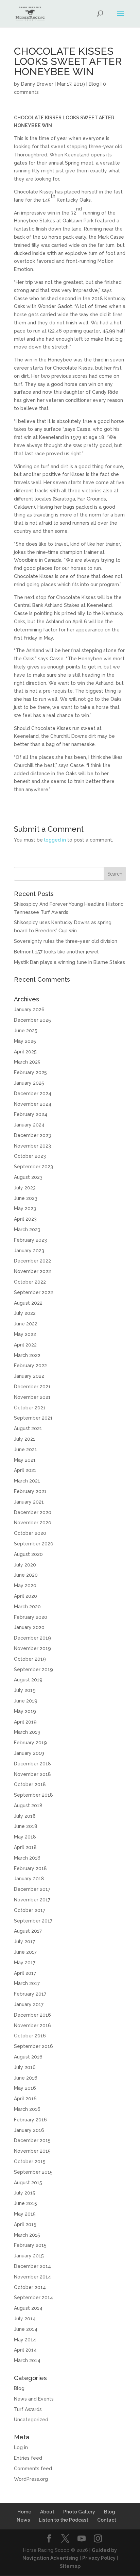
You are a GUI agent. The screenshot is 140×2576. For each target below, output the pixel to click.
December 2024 (33, 1094)
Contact (107, 2520)
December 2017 (32, 1889)
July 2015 (25, 2193)
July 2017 (24, 1942)
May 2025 (25, 1041)
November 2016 (32, 2026)
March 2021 (27, 1481)
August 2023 (28, 1177)
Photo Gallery (79, 2512)
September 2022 (33, 1292)
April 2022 (25, 1345)
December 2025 (32, 1020)
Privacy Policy (99, 2558)
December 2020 (33, 1512)
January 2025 (29, 1083)
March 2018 (27, 1858)
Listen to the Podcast (64, 2520)
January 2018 (29, 1879)
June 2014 (26, 2329)
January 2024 (29, 1125)
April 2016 (25, 2099)
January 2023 (29, 1251)
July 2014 (25, 2319)
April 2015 (25, 2224)
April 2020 (25, 1596)
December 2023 (32, 1135)
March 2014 (27, 2360)
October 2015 (30, 2162)
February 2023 (30, 1240)
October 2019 (30, 1659)
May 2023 (25, 1208)
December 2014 (32, 2266)
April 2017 (25, 1973)
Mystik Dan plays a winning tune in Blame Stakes (69, 962)
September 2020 (34, 1544)
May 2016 (25, 2088)
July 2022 (25, 1313)
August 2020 (28, 1554)
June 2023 (26, 1198)
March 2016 (27, 2109)
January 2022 (29, 1376)
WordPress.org (31, 2479)
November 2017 (32, 1900)
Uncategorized (31, 2420)
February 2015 (30, 2245)
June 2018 (26, 1826)
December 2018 (32, 1764)
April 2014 (25, 2350)
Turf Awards (28, 2409)
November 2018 (32, 1774)
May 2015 (25, 2214)
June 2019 (26, 1701)
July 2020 (25, 1565)
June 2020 (26, 1575)
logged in (55, 840)
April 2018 (25, 1847)
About (47, 2512)
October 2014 (30, 2287)
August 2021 (28, 1428)
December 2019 (32, 1638)
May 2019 (25, 1711)
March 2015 (27, 2235)
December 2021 (32, 1387)
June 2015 (25, 2203)
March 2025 (27, 1062)
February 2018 (30, 1868)
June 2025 (26, 1031)
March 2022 (27, 1355)
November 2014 (32, 2277)
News (23, 2520)
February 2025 (30, 1072)
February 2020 (31, 1617)
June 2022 (26, 1324)
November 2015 (32, 2151)
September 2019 (33, 1670)
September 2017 (33, 1921)
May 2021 (25, 1460)
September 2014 (33, 2298)
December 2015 (32, 2140)
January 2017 (29, 2004)
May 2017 (25, 1963)
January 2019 (29, 1753)
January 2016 (29, 2130)
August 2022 (28, 1303)
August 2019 (28, 1680)
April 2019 (25, 1722)
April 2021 (25, 1470)
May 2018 (25, 1837)
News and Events (34, 2399)
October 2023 (30, 1156)
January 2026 (29, 1010)
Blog (94, 84)
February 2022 (30, 1366)
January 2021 (29, 1502)
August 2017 (28, 1931)
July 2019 (25, 1690)
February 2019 (30, 1743)
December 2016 (32, 2015)
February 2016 (30, 2120)
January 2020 (29, 1627)
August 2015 (28, 2183)
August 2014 (28, 2308)
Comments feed (33, 2469)
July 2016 (25, 2067)
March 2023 (27, 1230)
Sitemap (70, 2566)
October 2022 (30, 1282)
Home (24, 2512)
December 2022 (32, 1261)
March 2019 (27, 1732)
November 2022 (32, 1271)
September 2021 (33, 1418)
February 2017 (30, 1994)
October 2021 (30, 1408)
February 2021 (30, 1491)
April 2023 (25, 1219)
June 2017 (25, 1952)
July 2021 (25, 1439)
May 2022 (25, 1334)
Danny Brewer (37, 84)
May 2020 (25, 1586)
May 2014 (25, 2340)
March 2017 (27, 1983)
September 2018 (33, 1795)
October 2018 (30, 1784)
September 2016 (33, 2046)
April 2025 (25, 1052)
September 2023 (33, 1167)
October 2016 (30, 2036)
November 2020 (33, 1523)
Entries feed (28, 2458)
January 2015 (29, 2256)
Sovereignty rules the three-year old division (66, 941)
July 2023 (25, 1188)
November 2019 (32, 1648)
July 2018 (25, 1816)
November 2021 (32, 1397)
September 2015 (33, 2172)
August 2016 (28, 2057)
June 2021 (25, 1450)
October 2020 (30, 1533)
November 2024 (33, 1104)
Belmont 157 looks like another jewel (56, 952)
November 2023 (32, 1146)
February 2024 (31, 1114)
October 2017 (30, 1910)
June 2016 (26, 2078)
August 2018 (28, 1806)
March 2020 (27, 1607)
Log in (21, 2447)
